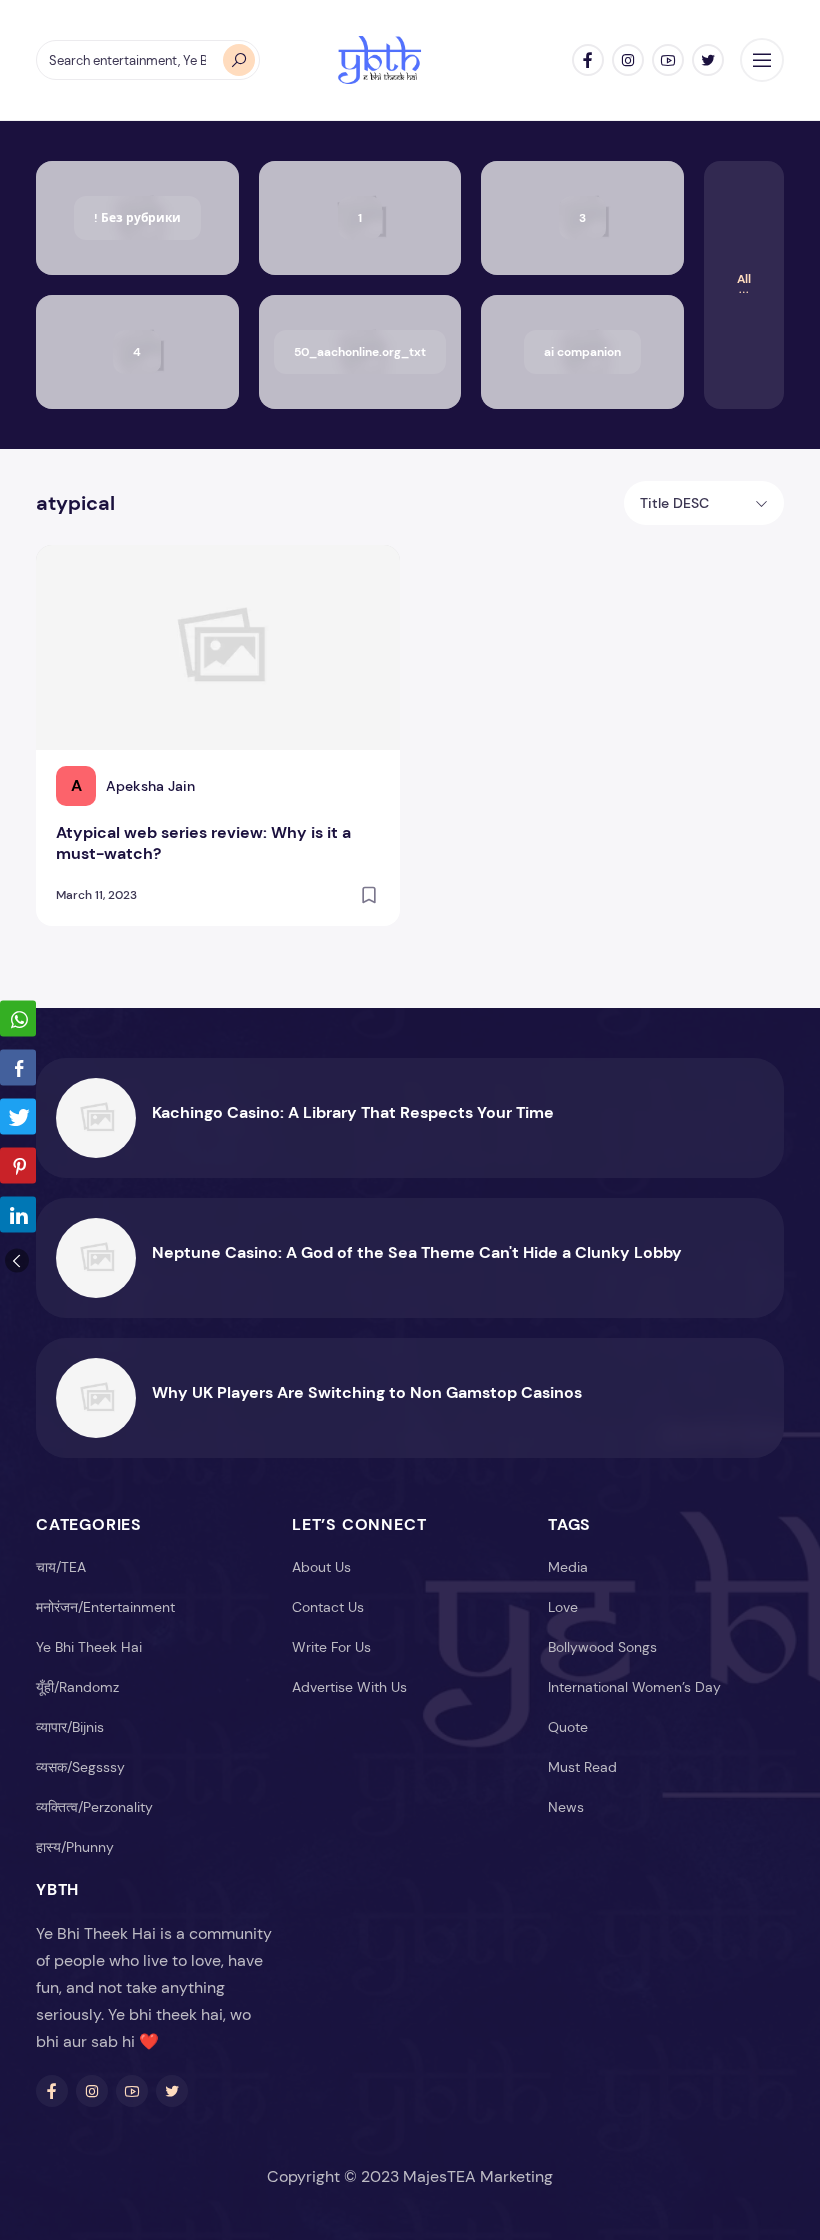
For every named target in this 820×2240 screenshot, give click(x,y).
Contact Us (328, 1607)
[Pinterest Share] (18, 1166)
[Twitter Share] (18, 1117)
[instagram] (628, 60)
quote (568, 1727)
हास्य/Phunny (75, 1847)
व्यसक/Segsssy (80, 1767)
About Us (321, 1567)
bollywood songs (602, 1647)
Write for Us (331, 1647)
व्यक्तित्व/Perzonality (94, 1807)
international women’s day (634, 1687)
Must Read (582, 1767)
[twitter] (708, 60)
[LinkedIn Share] (18, 1215)
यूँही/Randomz (77, 1687)
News (566, 1807)
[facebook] (588, 60)
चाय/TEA (61, 1567)
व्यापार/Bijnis (70, 1727)
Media (568, 1567)
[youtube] (668, 60)
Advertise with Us (349, 1687)
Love (563, 1607)
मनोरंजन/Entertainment (105, 1607)
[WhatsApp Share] (18, 1019)
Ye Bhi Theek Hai (89, 1647)
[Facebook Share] (18, 1068)
